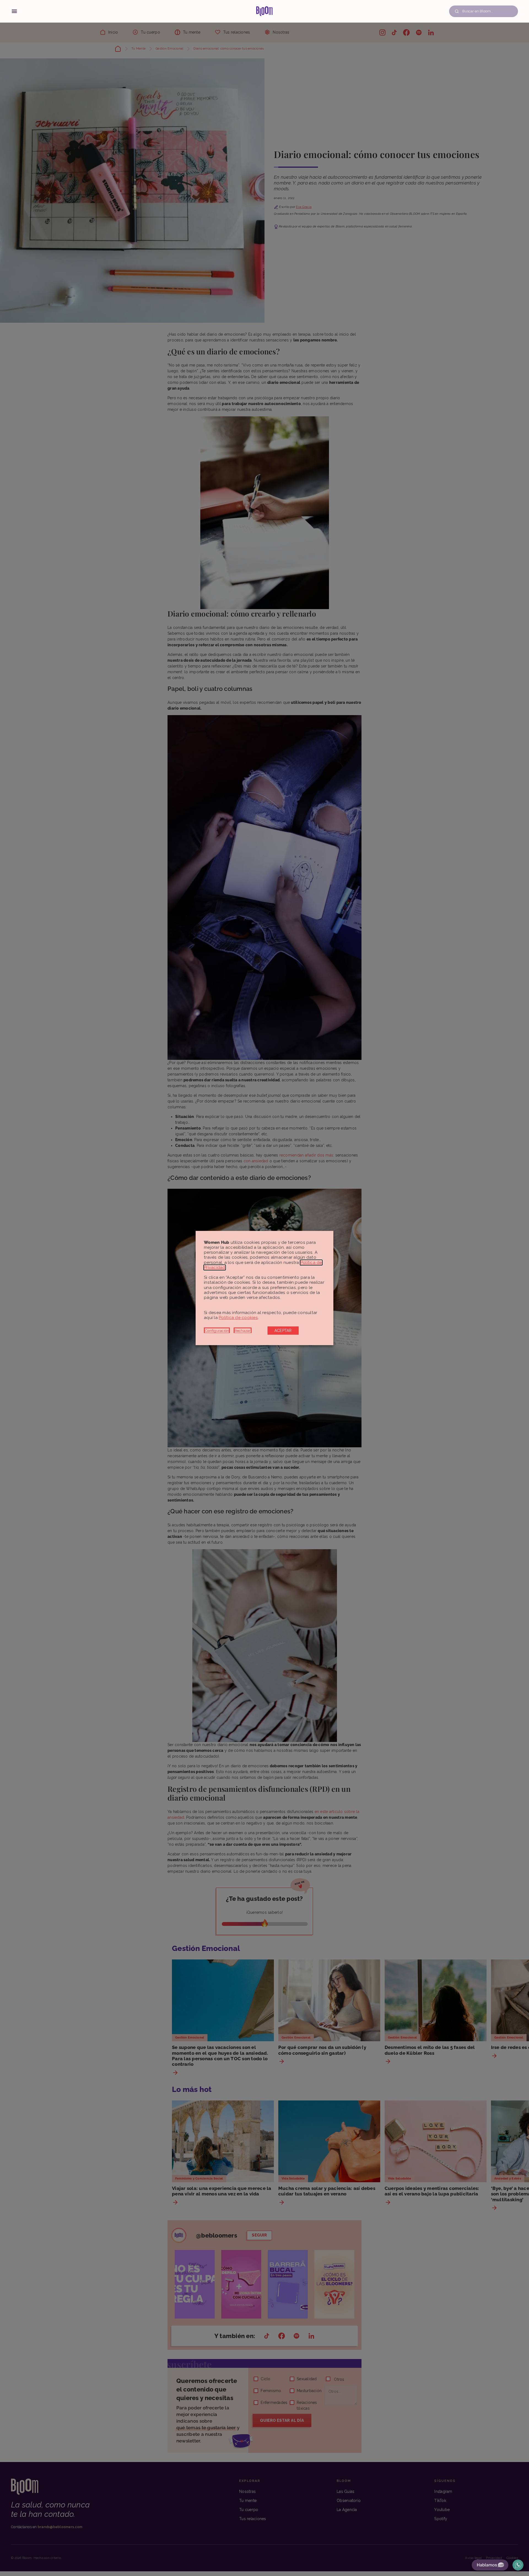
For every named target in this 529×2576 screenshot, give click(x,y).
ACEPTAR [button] (283, 1331)
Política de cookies (238, 1318)
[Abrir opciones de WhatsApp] (518, 2565)
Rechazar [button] (243, 1331)
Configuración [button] (217, 1331)
